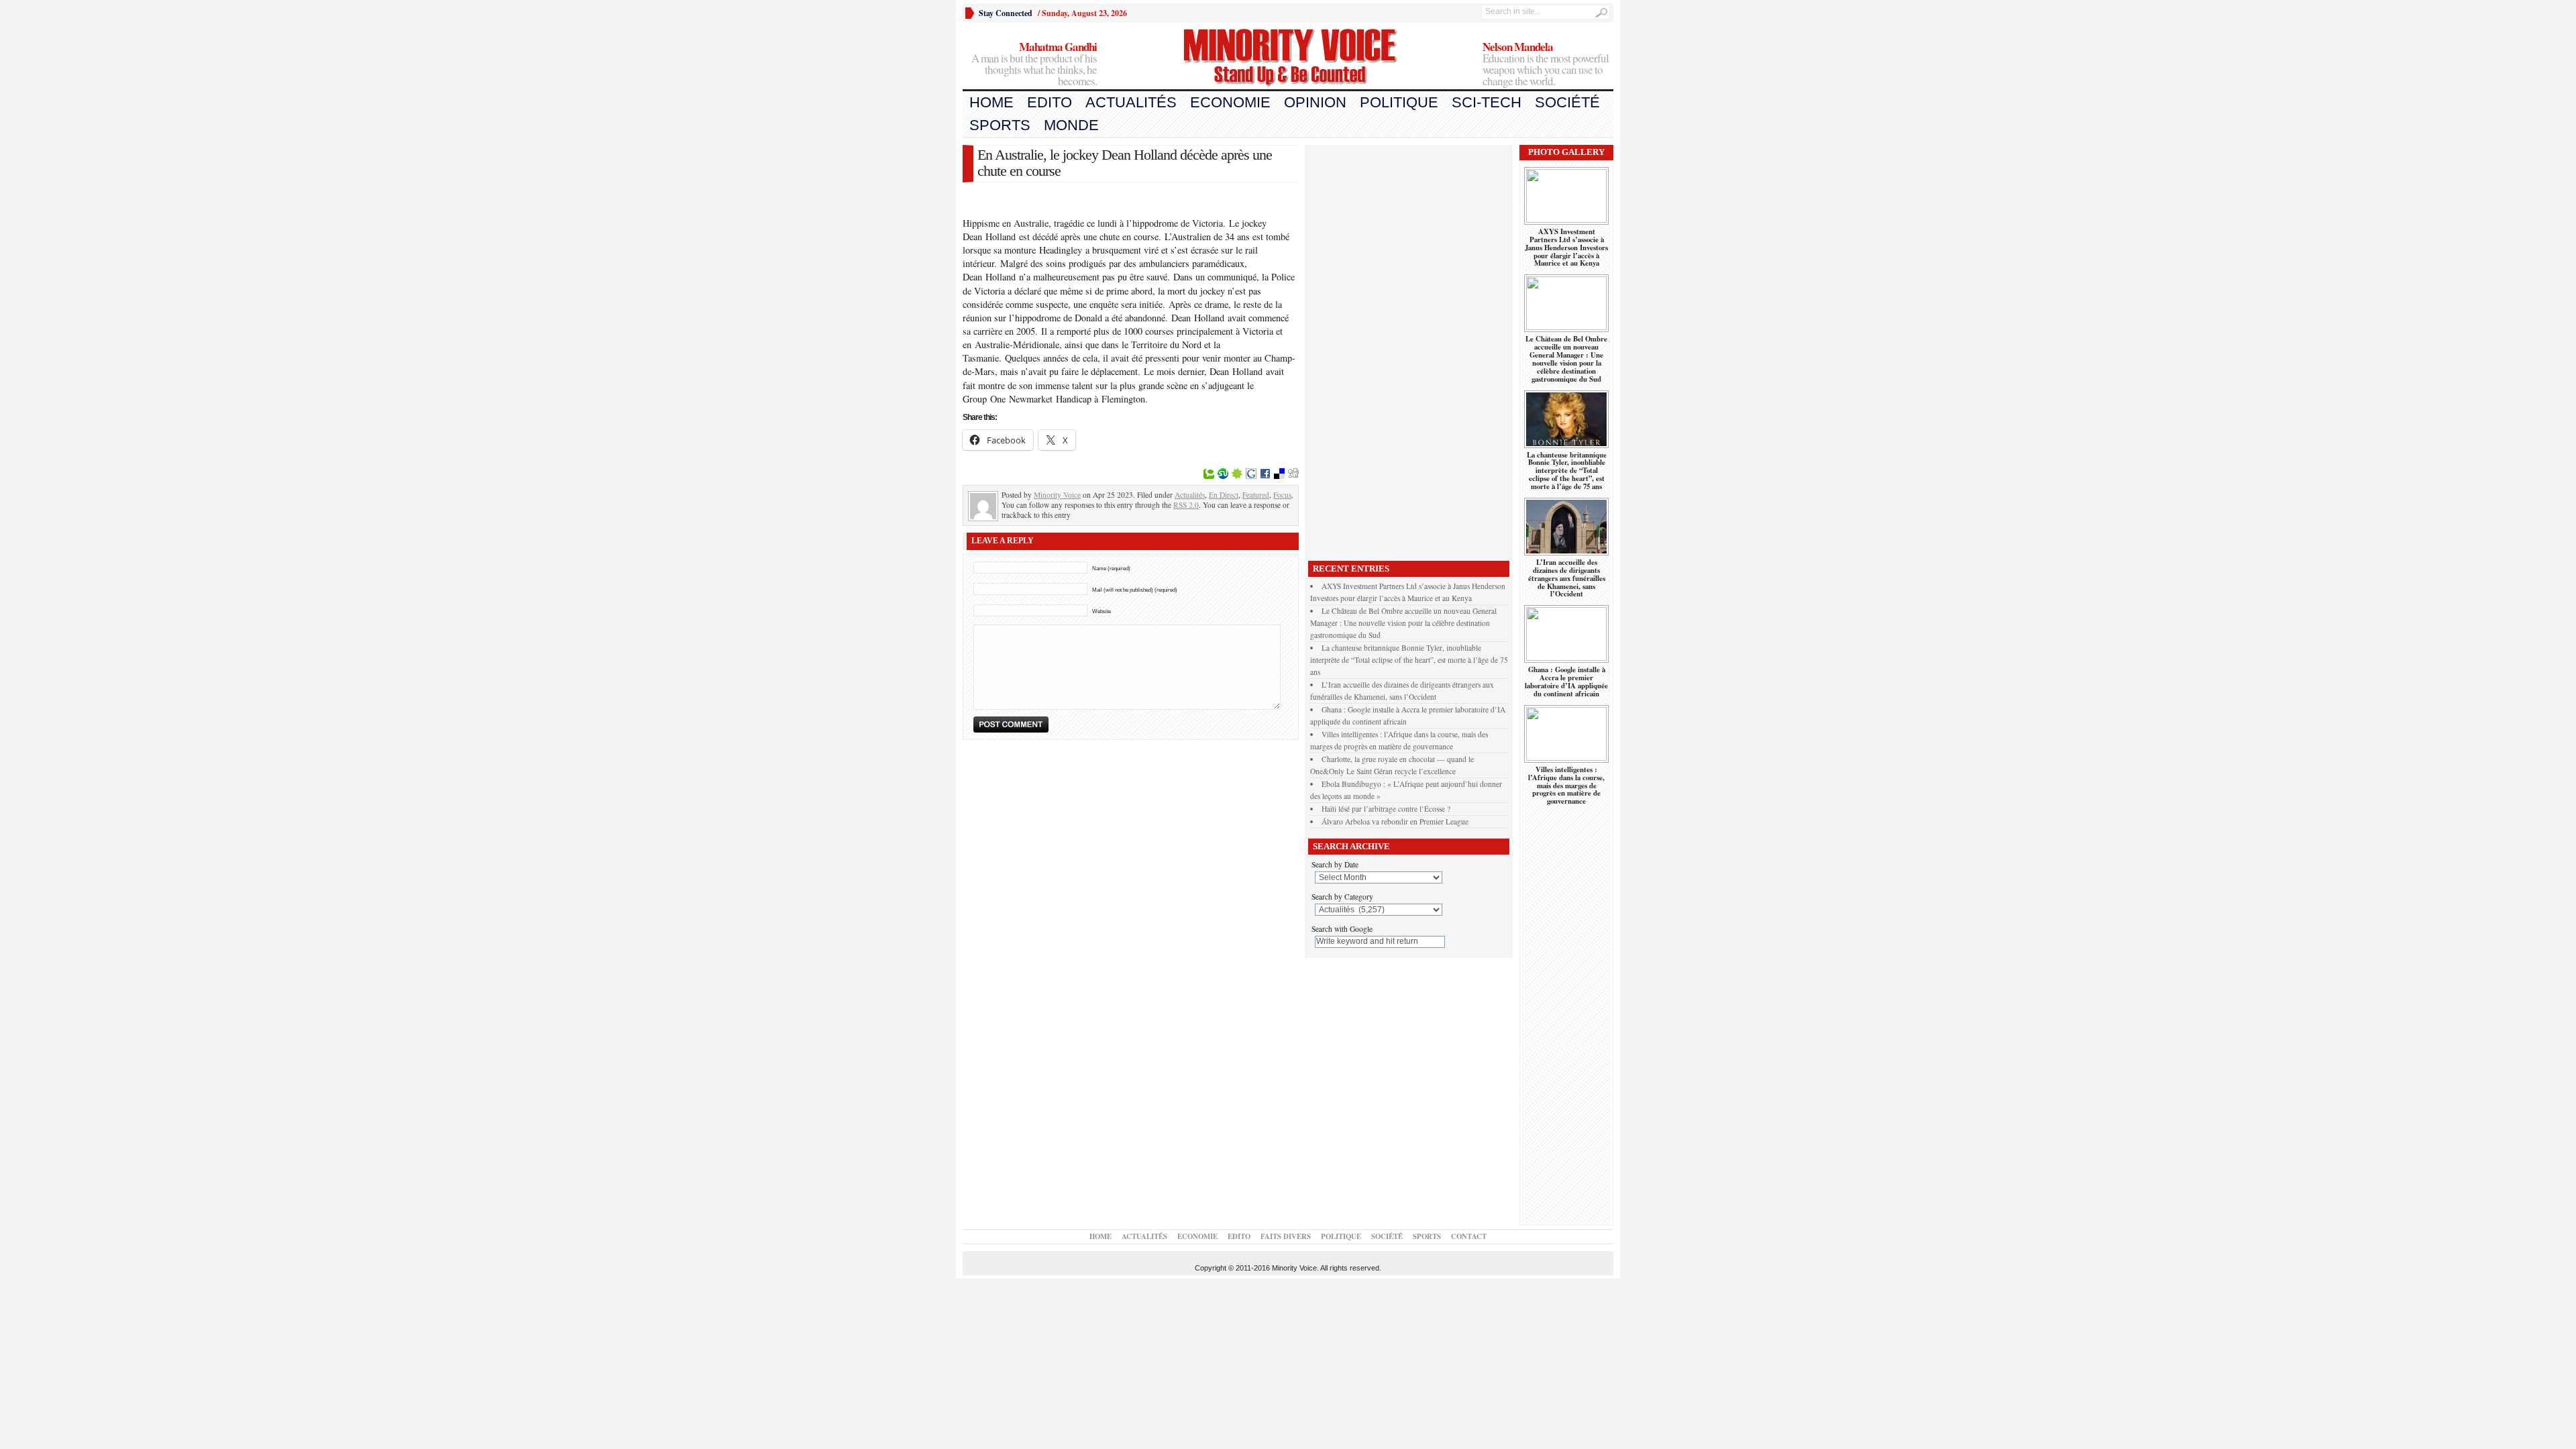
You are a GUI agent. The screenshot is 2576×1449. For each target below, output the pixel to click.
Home (991, 102)
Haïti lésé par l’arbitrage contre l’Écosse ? (1386, 809)
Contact (1469, 1236)
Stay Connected (1006, 13)
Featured (1256, 495)
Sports (1000, 125)
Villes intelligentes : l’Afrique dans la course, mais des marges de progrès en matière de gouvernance (1566, 786)
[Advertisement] (1409, 350)
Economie (1230, 102)
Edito (1050, 102)
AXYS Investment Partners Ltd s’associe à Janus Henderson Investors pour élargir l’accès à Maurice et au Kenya (1566, 248)
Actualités (1131, 102)
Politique (1399, 102)
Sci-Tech (1487, 102)
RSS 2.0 (1186, 505)
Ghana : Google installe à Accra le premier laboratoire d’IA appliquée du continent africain (1566, 682)
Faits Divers (1286, 1236)
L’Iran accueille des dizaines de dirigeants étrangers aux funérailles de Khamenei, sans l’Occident (1567, 578)
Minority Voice (1057, 495)
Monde (1071, 125)
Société (1567, 102)
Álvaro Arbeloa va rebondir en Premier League (1395, 821)
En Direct (1224, 495)
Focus (1282, 495)
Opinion (1315, 102)
